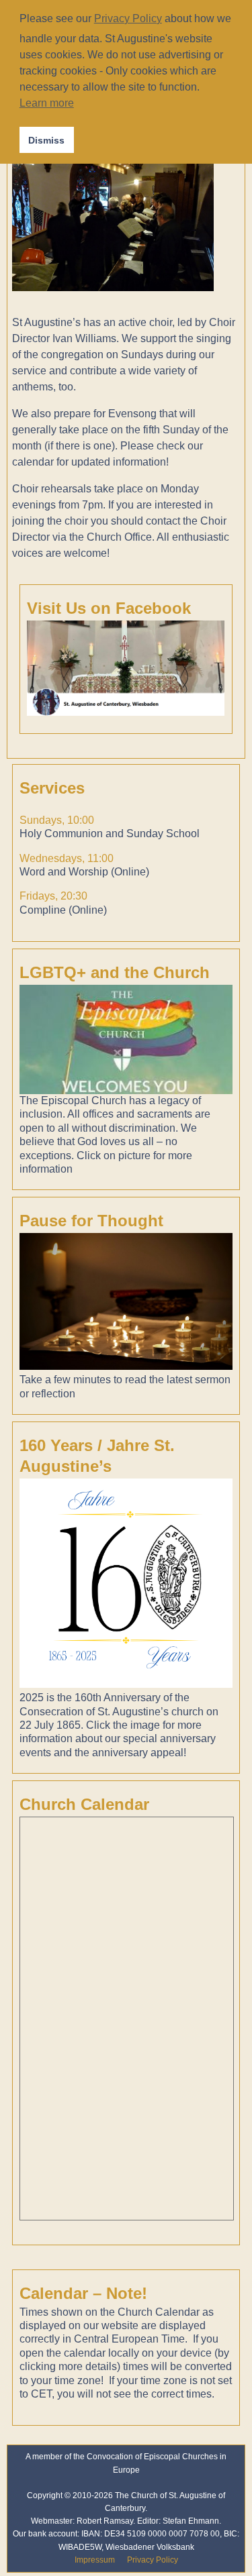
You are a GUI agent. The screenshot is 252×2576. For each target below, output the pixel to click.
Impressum (95, 2560)
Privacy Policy (153, 2560)
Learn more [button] (47, 103)
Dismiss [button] (46, 140)
